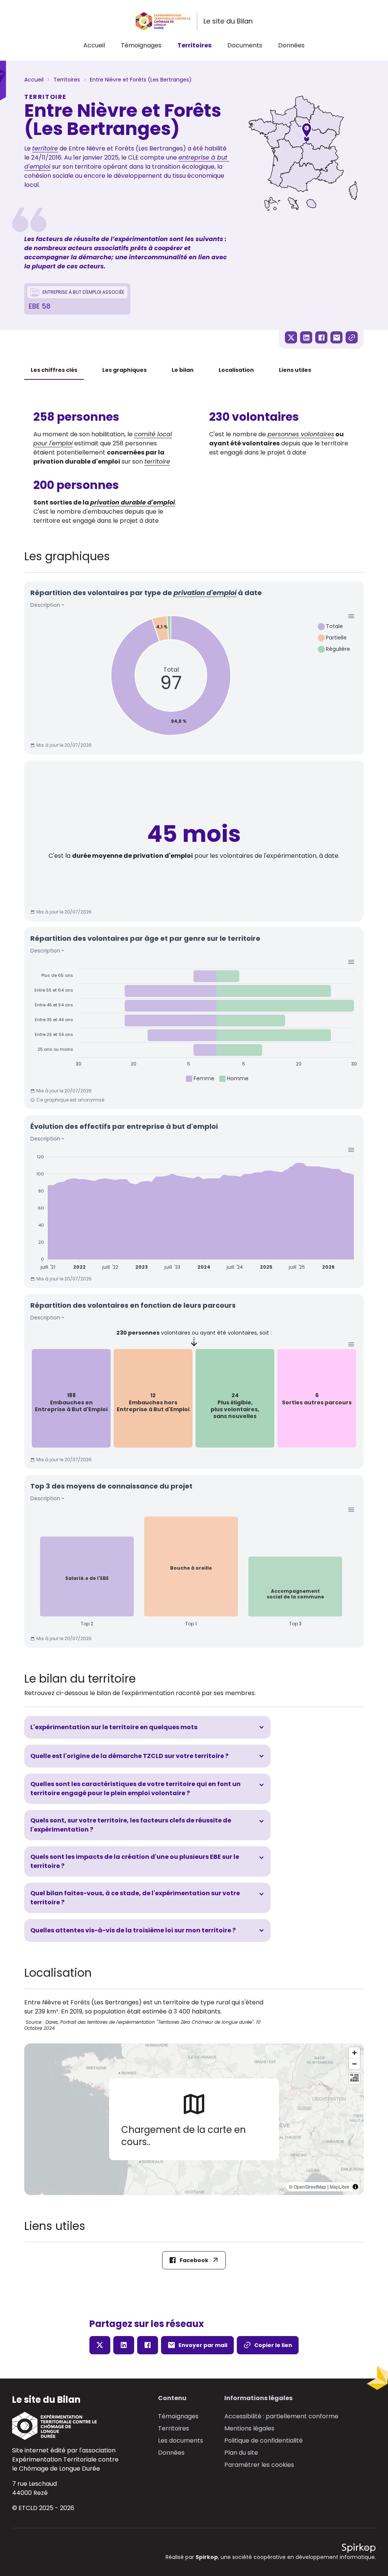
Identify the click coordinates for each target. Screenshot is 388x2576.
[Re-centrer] (354, 2079)
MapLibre (339, 2187)
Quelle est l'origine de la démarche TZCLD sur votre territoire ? (129, 1756)
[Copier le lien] (352, 337)
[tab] (54, 370)
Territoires (194, 45)
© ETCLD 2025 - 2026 (43, 2508)
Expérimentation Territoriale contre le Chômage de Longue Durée (65, 2464)
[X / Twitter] (291, 337)
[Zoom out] (354, 2064)
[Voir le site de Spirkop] (359, 2548)
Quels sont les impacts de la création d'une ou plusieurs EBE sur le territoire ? (135, 1861)
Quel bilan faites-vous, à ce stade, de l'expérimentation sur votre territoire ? (135, 1898)
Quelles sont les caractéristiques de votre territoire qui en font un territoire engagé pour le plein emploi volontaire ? (135, 1789)
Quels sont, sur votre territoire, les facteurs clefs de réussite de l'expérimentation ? (131, 1825)
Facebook (194, 2260)
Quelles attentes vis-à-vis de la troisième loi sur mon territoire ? (133, 1930)
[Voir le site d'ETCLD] (65, 2426)
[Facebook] (321, 337)
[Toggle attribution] (355, 2187)
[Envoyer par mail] (336, 337)
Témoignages (141, 45)
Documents (245, 45)
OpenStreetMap (310, 2187)
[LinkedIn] (306, 337)
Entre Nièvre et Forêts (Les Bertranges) (141, 80)
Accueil (94, 45)
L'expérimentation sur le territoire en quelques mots (114, 1727)
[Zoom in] (354, 2053)
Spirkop (207, 2557)
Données (291, 45)
